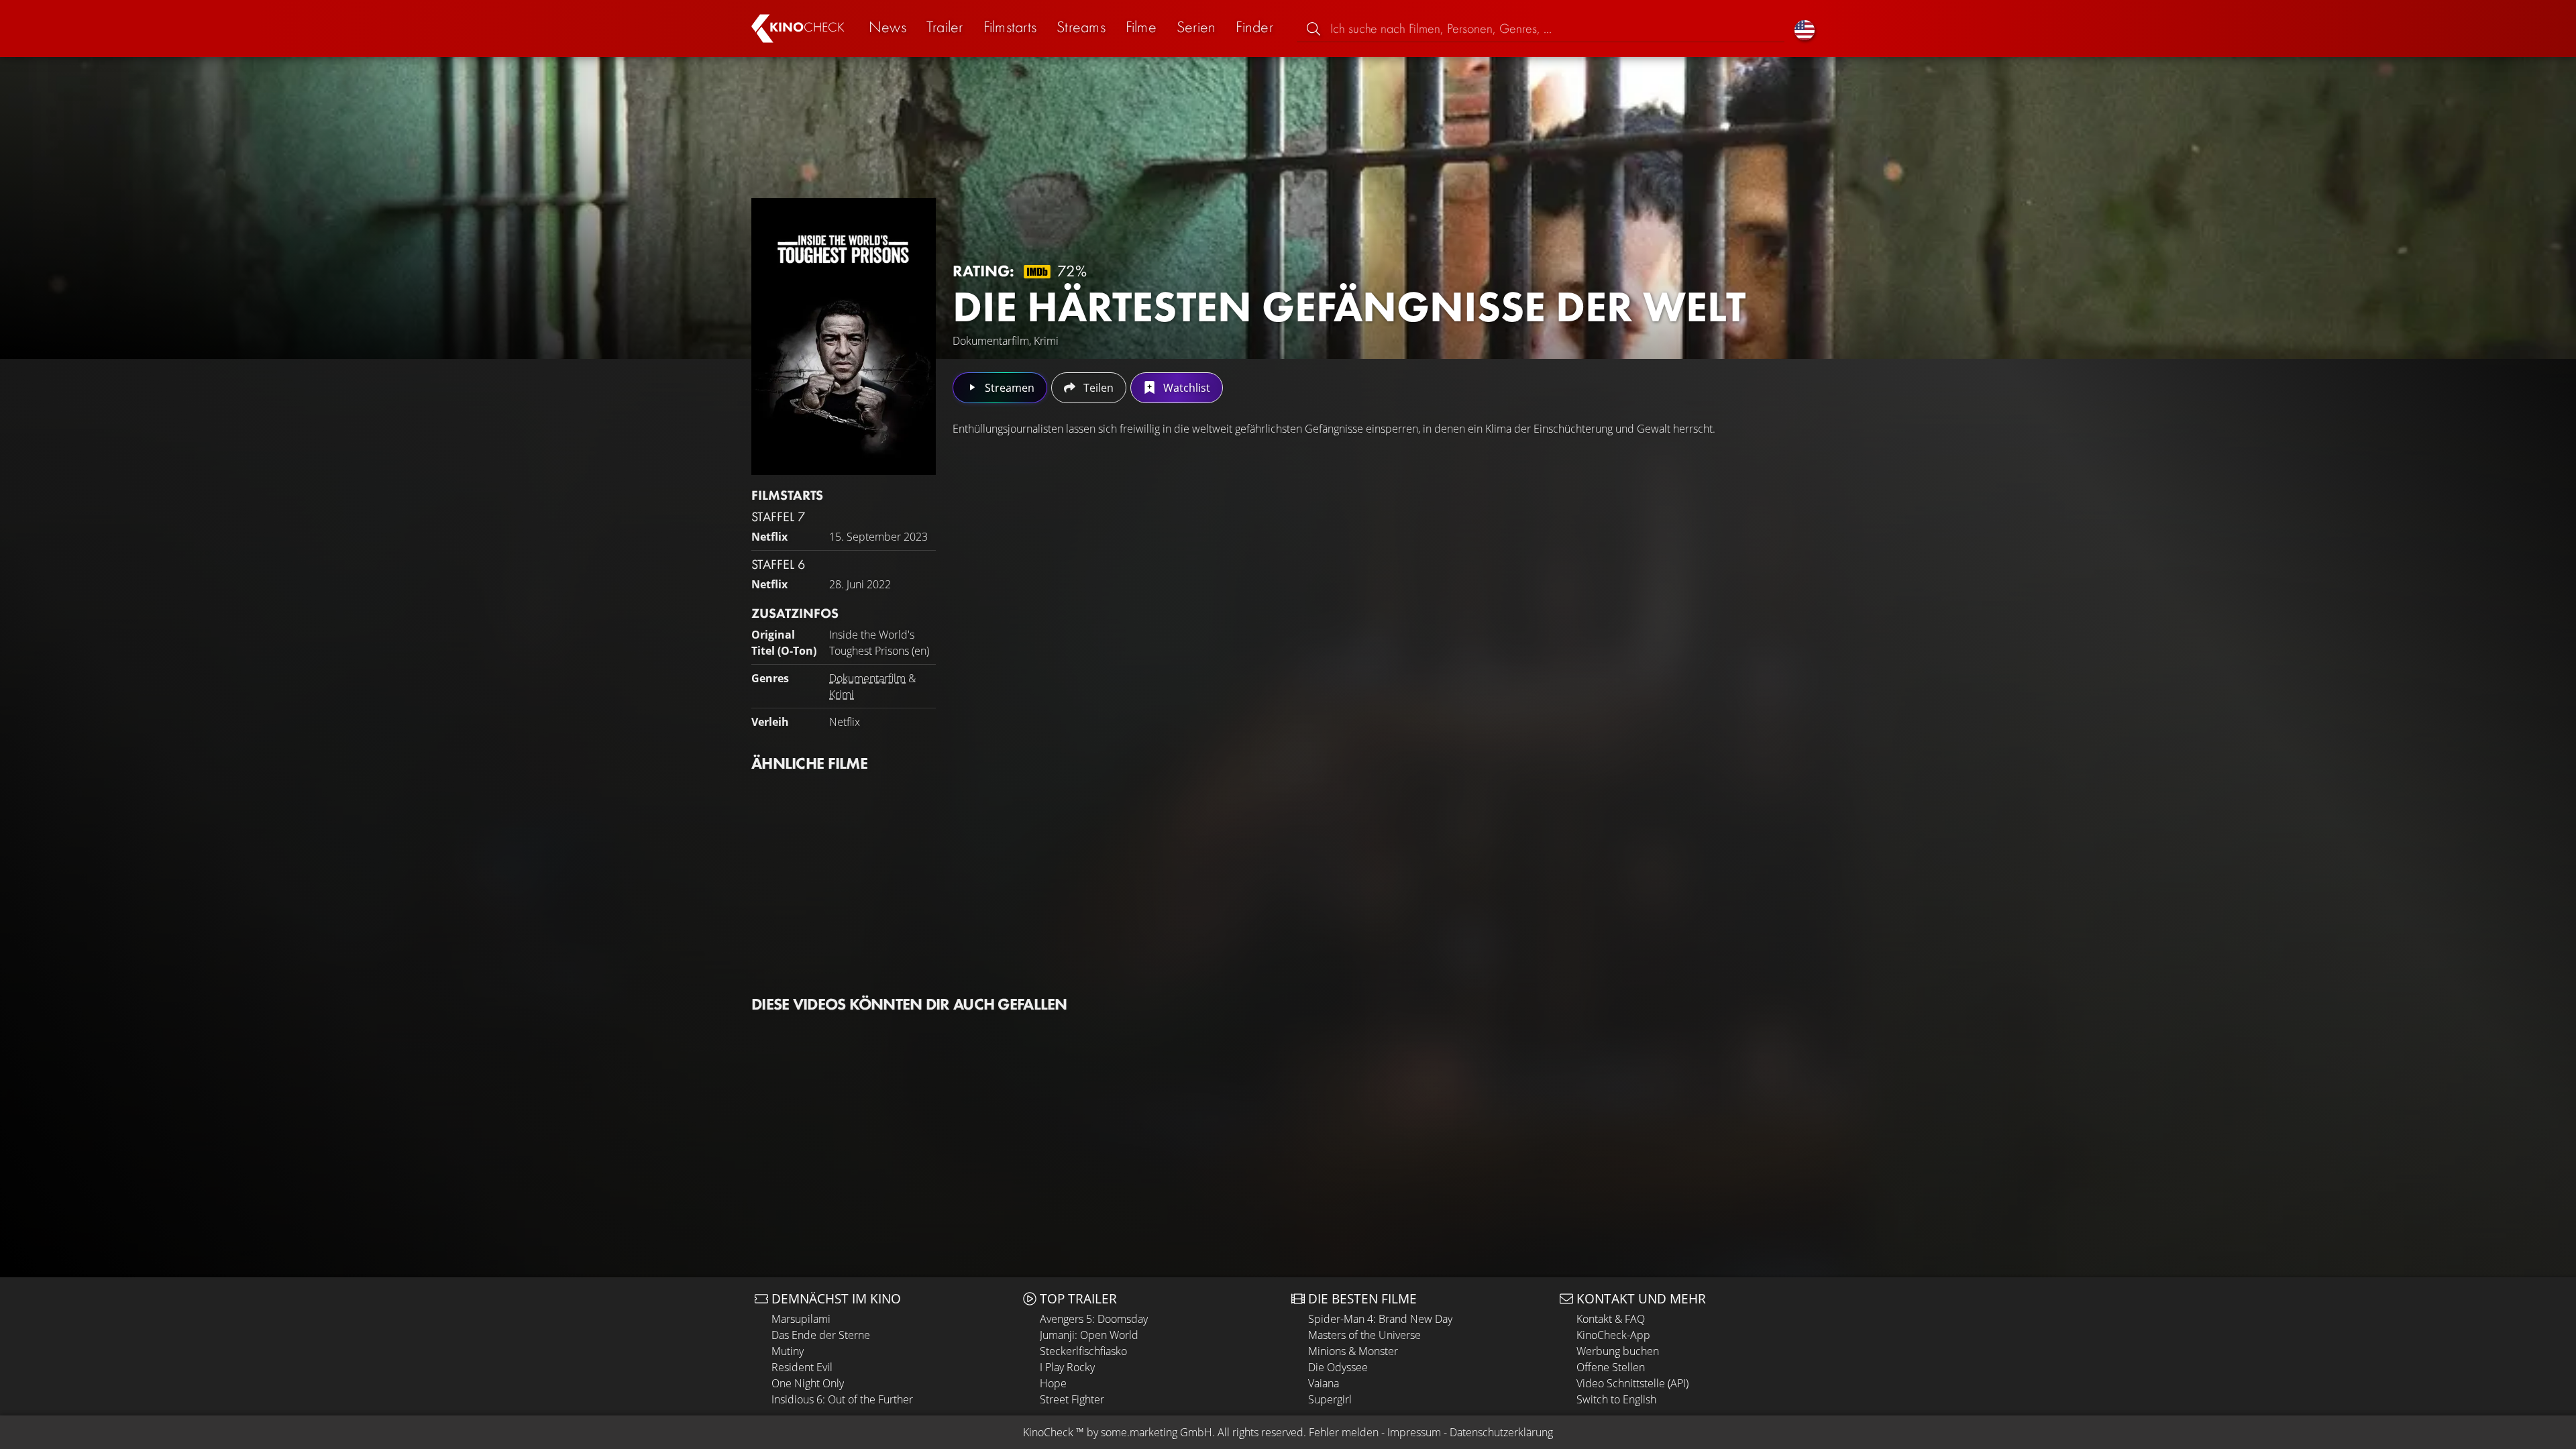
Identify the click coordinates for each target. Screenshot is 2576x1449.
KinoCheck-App (1613, 1335)
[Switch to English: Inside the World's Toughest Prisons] (1805, 29)
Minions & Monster (1353, 1351)
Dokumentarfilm (867, 678)
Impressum (1414, 1432)
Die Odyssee (1338, 1367)
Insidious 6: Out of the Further (842, 1399)
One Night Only (808, 1383)
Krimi (842, 694)
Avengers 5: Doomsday (1094, 1319)
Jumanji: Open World (1089, 1335)
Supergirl (1330, 1399)
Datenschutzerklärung (1501, 1432)
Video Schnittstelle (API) (1632, 1383)
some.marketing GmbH (1157, 1432)
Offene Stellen (1611, 1367)
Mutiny (788, 1351)
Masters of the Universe (1364, 1335)
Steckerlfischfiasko (1083, 1351)
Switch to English (1616, 1399)
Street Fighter (1072, 1399)
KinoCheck (1048, 1432)
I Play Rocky (1067, 1367)
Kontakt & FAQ (1611, 1319)
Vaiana (1324, 1383)
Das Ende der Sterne (821, 1335)
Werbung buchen (1618, 1351)
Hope (1053, 1383)
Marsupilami (801, 1319)
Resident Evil (802, 1367)
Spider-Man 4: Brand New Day (1380, 1319)
